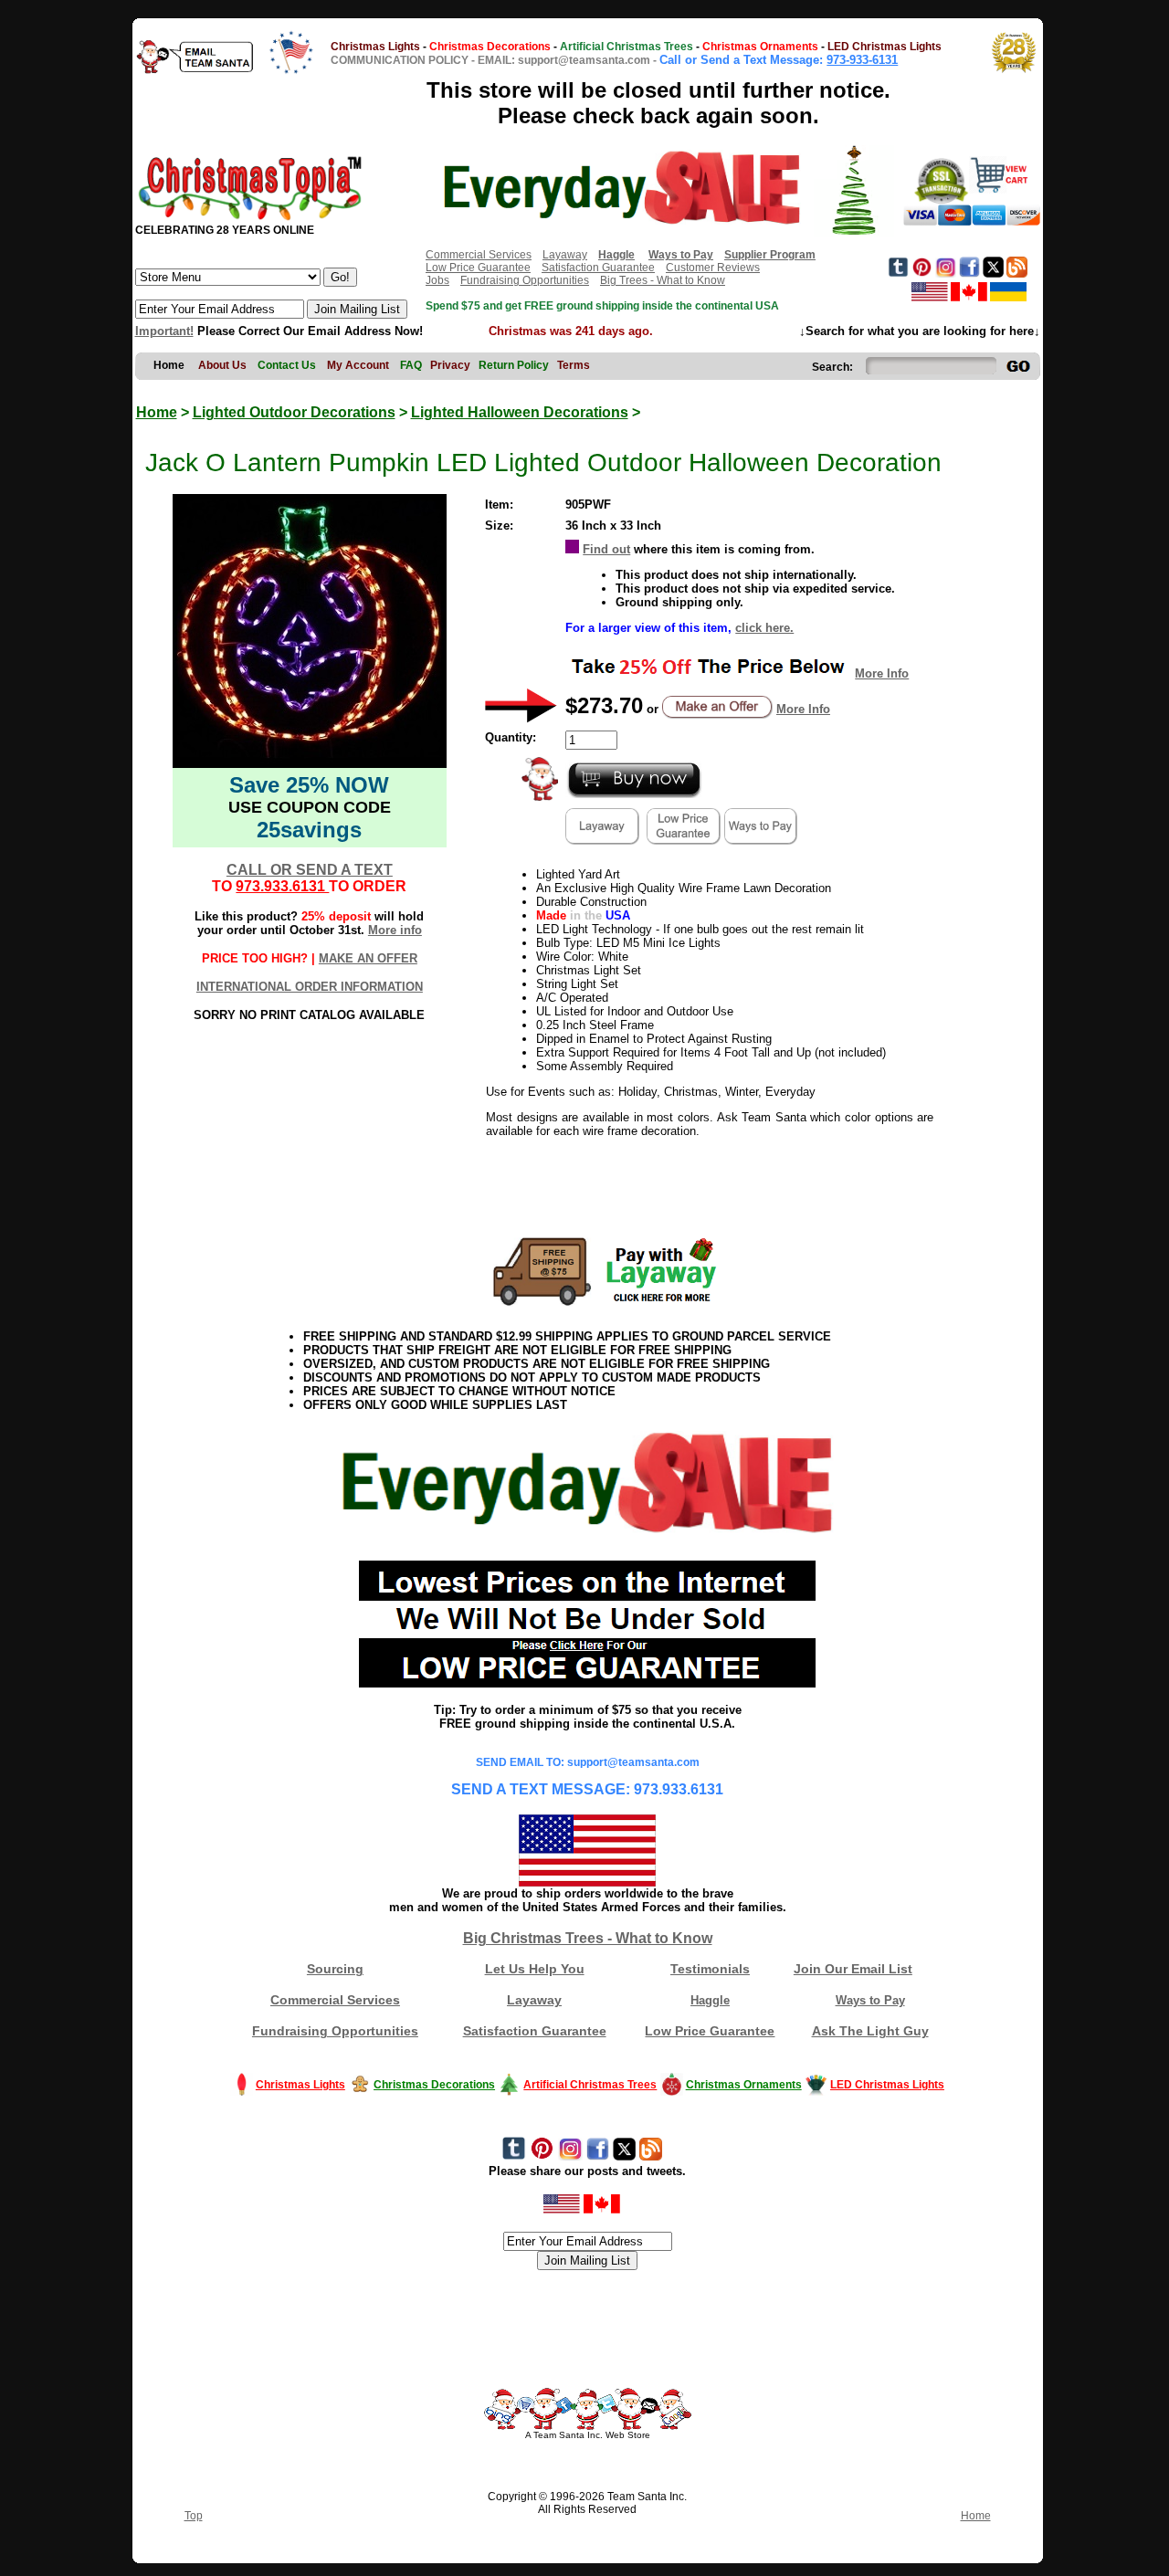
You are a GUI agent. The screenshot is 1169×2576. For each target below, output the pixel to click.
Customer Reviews (713, 268)
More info (395, 930)
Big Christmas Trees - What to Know (588, 1938)
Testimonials (710, 1969)
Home (157, 412)
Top (194, 2516)
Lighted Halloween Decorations (520, 412)
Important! (164, 331)
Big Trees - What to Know (663, 280)
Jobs (437, 280)
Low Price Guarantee (478, 268)
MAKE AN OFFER (368, 958)
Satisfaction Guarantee (598, 268)
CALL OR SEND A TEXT (310, 870)
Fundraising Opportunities (525, 280)
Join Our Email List (853, 1969)
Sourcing (335, 1969)
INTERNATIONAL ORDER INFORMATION (310, 987)
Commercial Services (479, 255)
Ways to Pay (870, 2000)
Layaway (565, 255)
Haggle (710, 2000)
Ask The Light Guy (870, 2031)
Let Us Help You (535, 1969)
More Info (882, 673)
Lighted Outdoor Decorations (294, 412)
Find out (606, 549)
